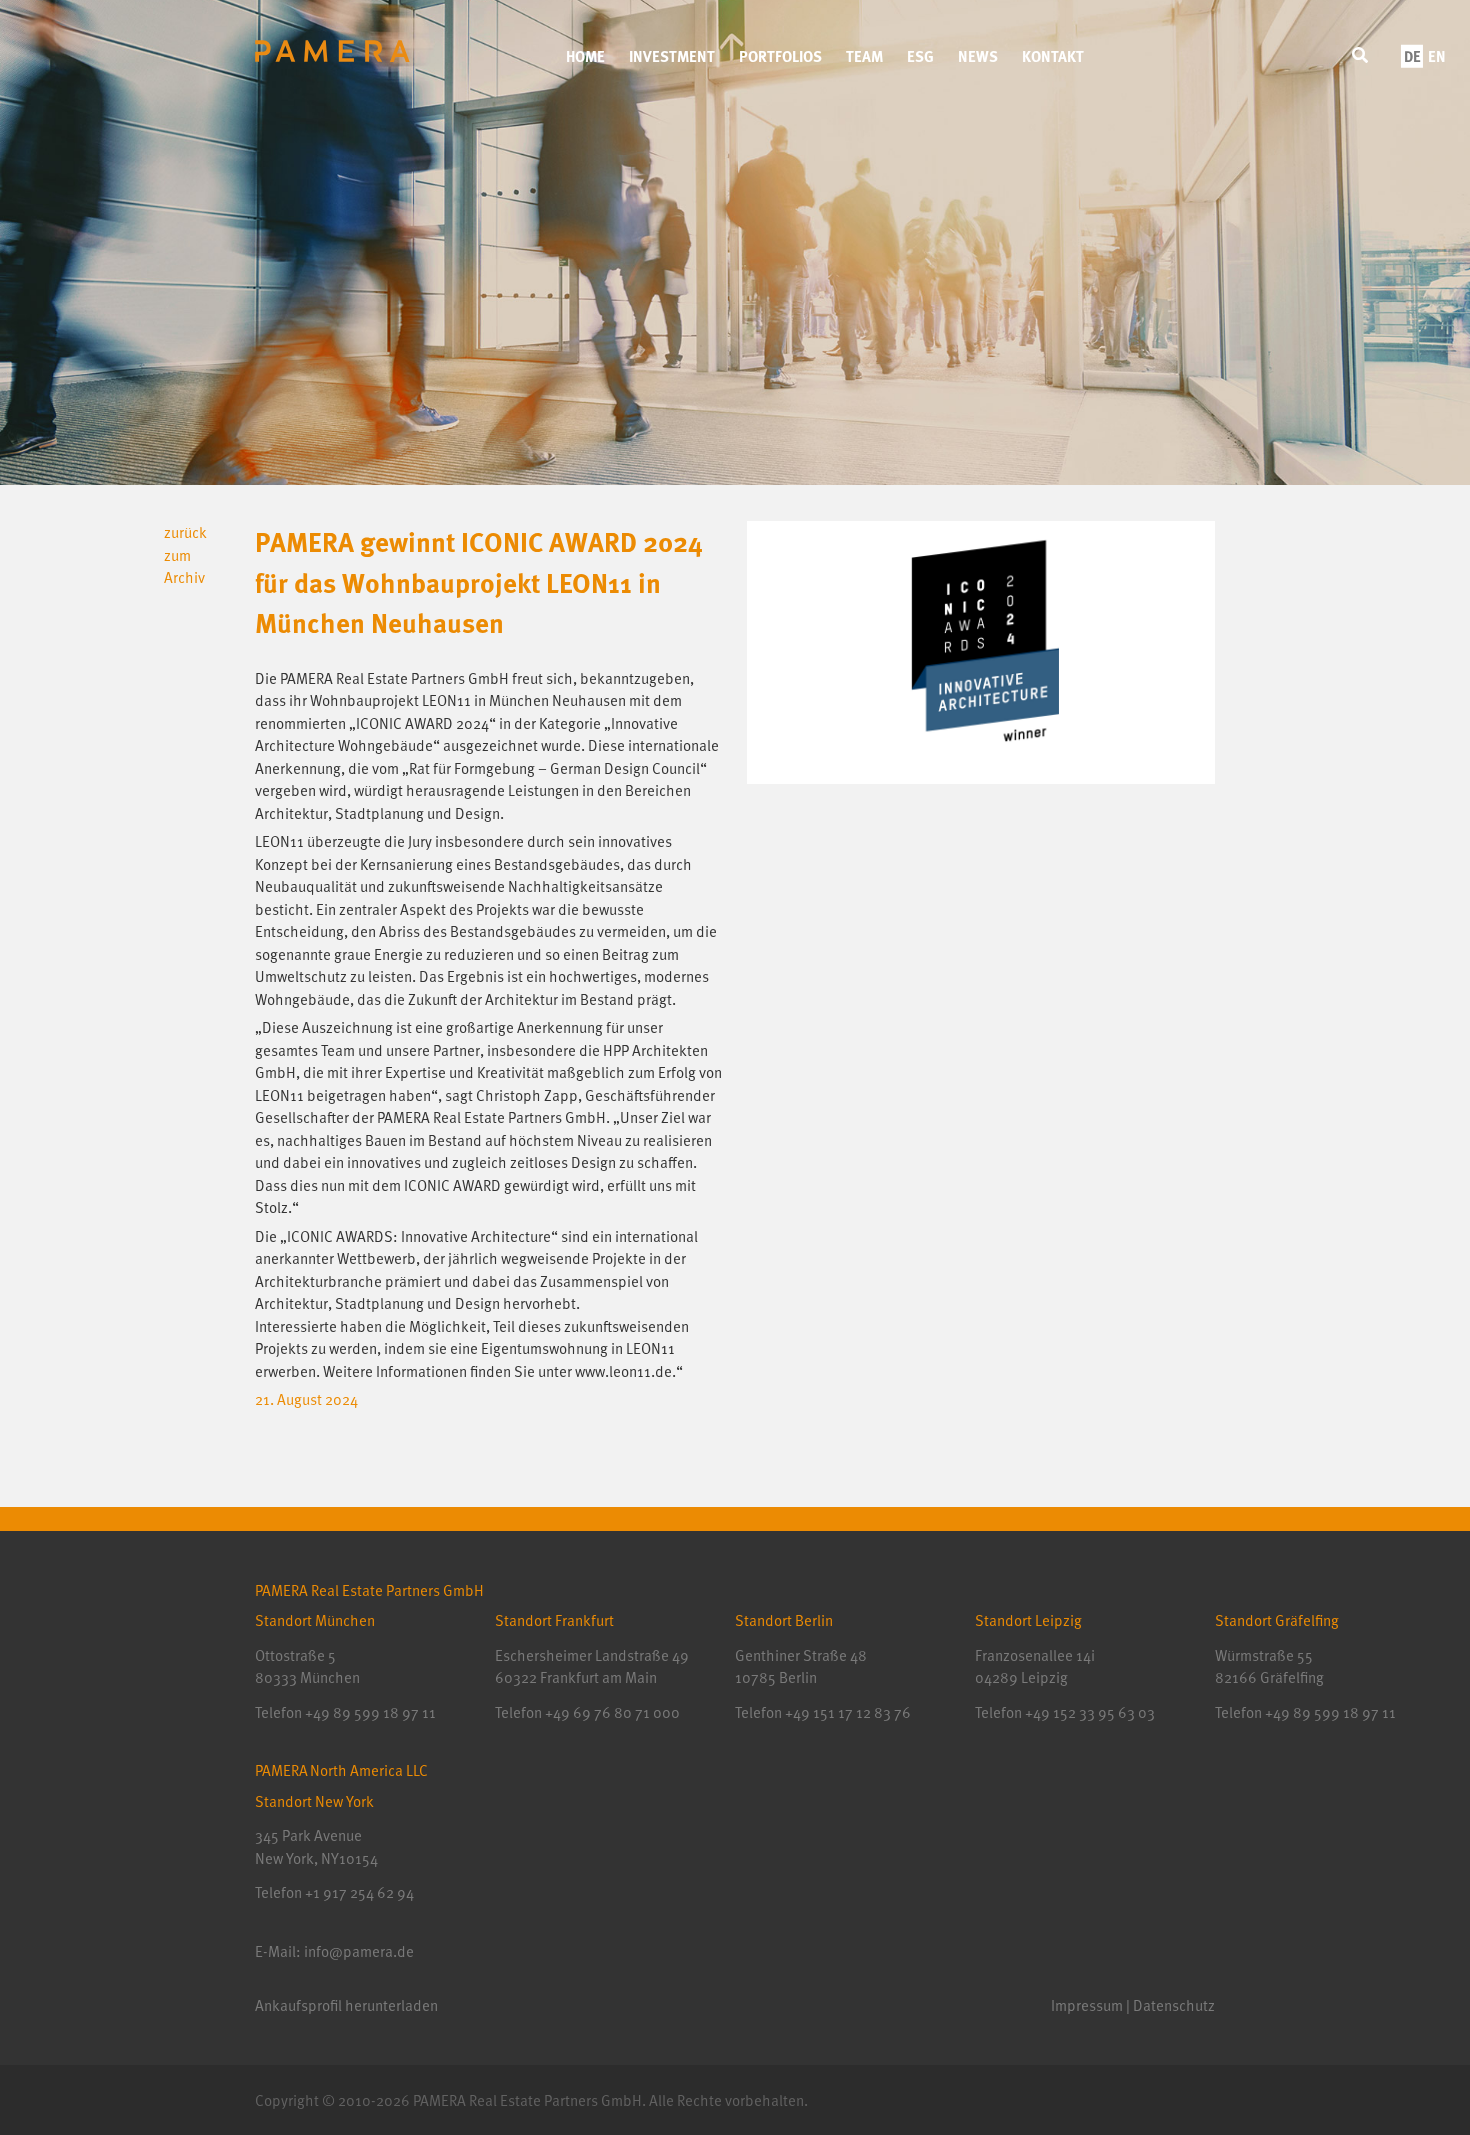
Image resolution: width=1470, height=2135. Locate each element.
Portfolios (780, 56)
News (978, 56)
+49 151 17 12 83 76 (846, 1712)
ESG (920, 56)
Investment (672, 56)
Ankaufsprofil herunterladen (346, 2005)
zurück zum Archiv (185, 554)
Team (864, 56)
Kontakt (1053, 56)
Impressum (1087, 2005)
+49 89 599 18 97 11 (370, 1712)
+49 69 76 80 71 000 (612, 1712)
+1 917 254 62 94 (359, 1892)
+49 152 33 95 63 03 (1088, 1712)
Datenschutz (1174, 2005)
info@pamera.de (359, 1951)
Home (585, 56)
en (1437, 56)
